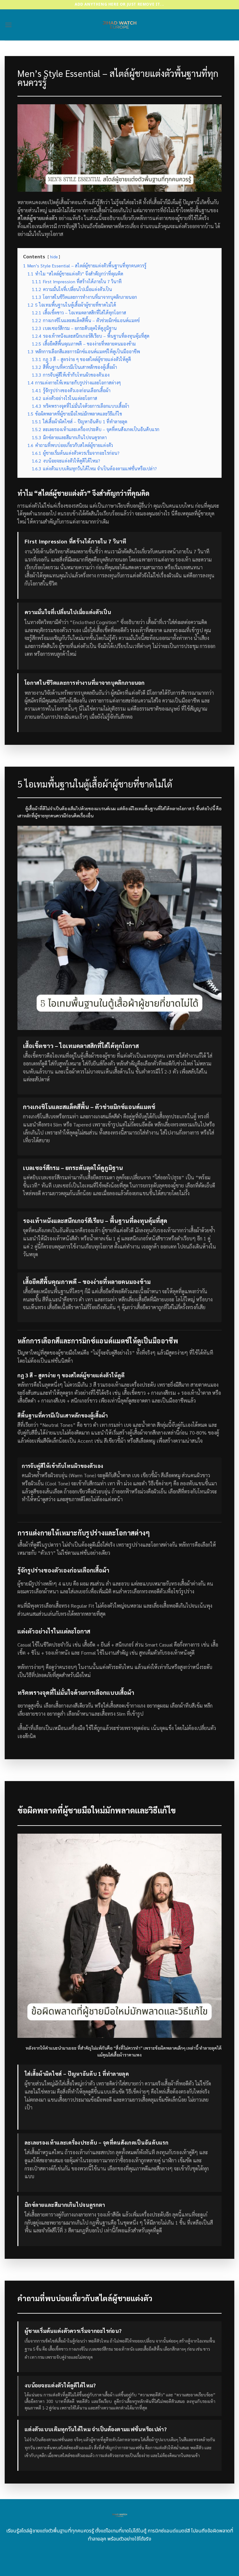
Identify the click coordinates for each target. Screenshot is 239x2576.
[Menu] (8, 25)
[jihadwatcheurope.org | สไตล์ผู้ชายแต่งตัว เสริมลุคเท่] (120, 25)
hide (54, 257)
